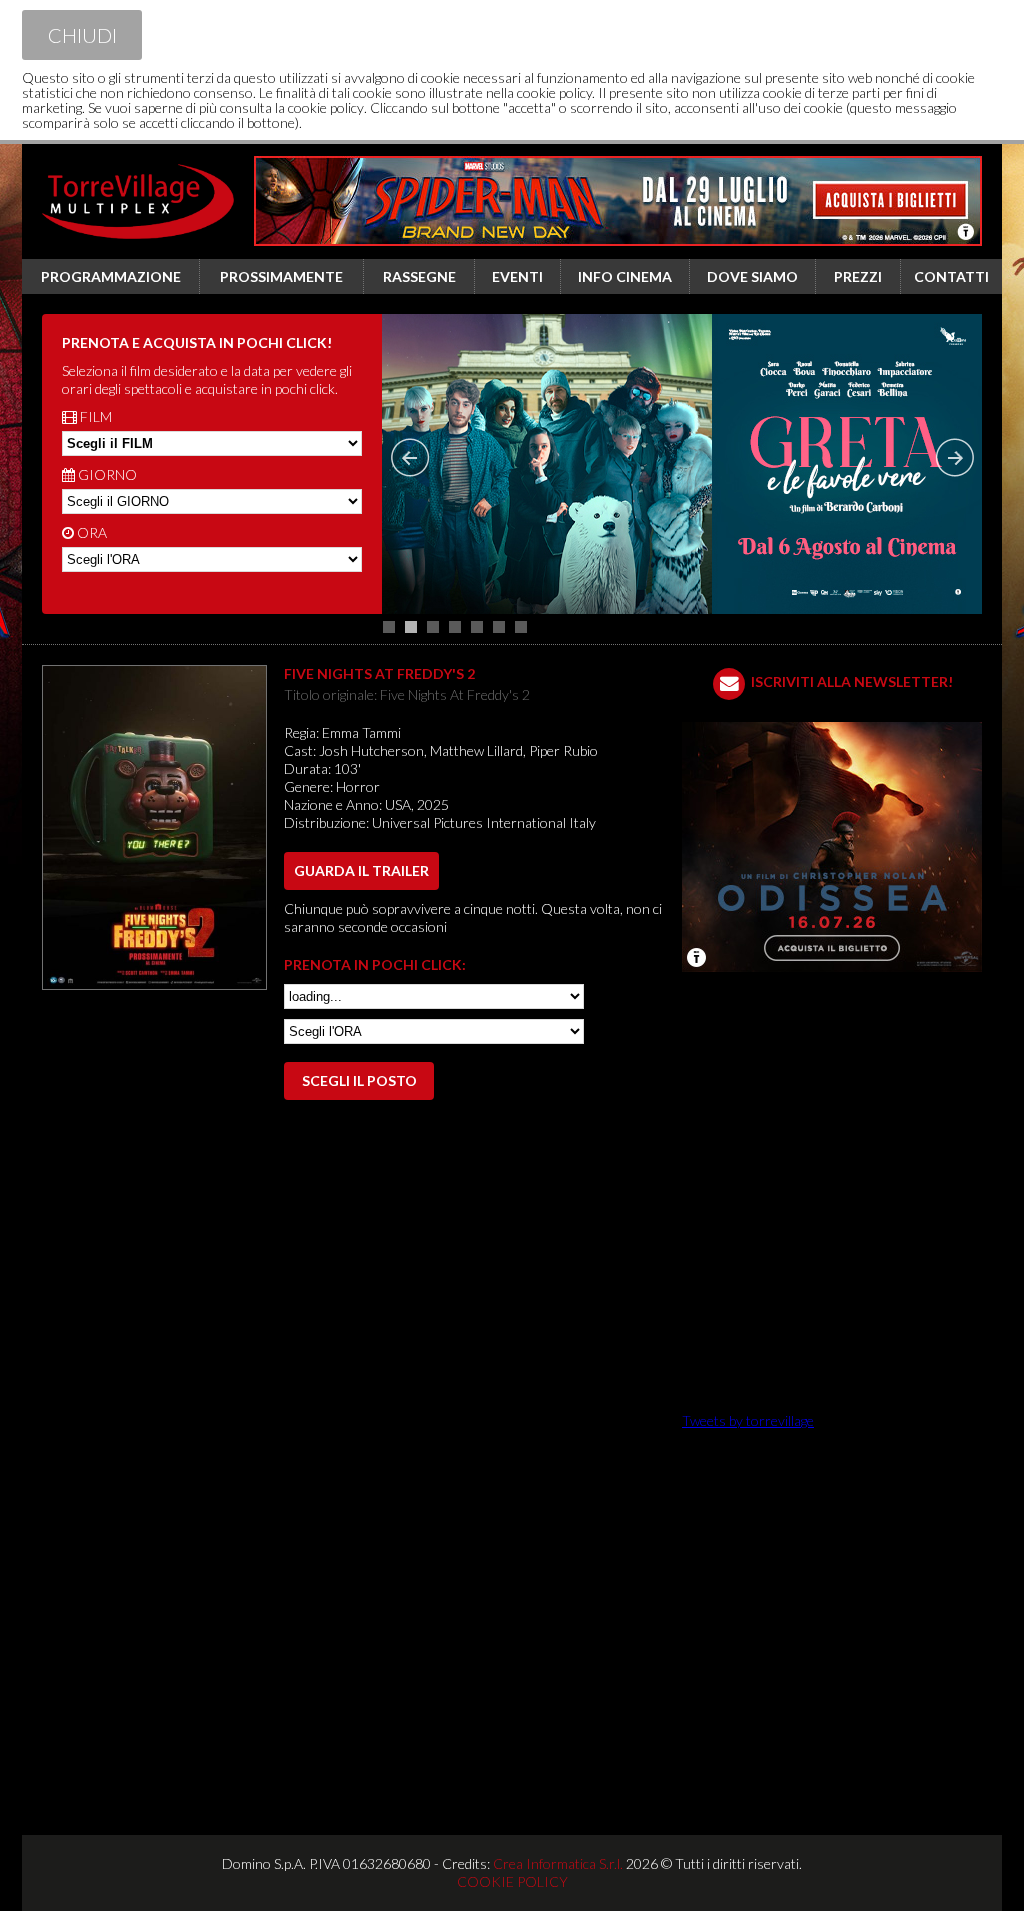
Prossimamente (281, 276)
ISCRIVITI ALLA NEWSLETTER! (852, 681)
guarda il (361, 870)
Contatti (951, 276)
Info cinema (625, 276)
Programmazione (111, 276)
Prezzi (858, 276)
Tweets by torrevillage (748, 1420)
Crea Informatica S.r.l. (558, 1863)
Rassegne (419, 276)
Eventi (517, 276)
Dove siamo (752, 276)
